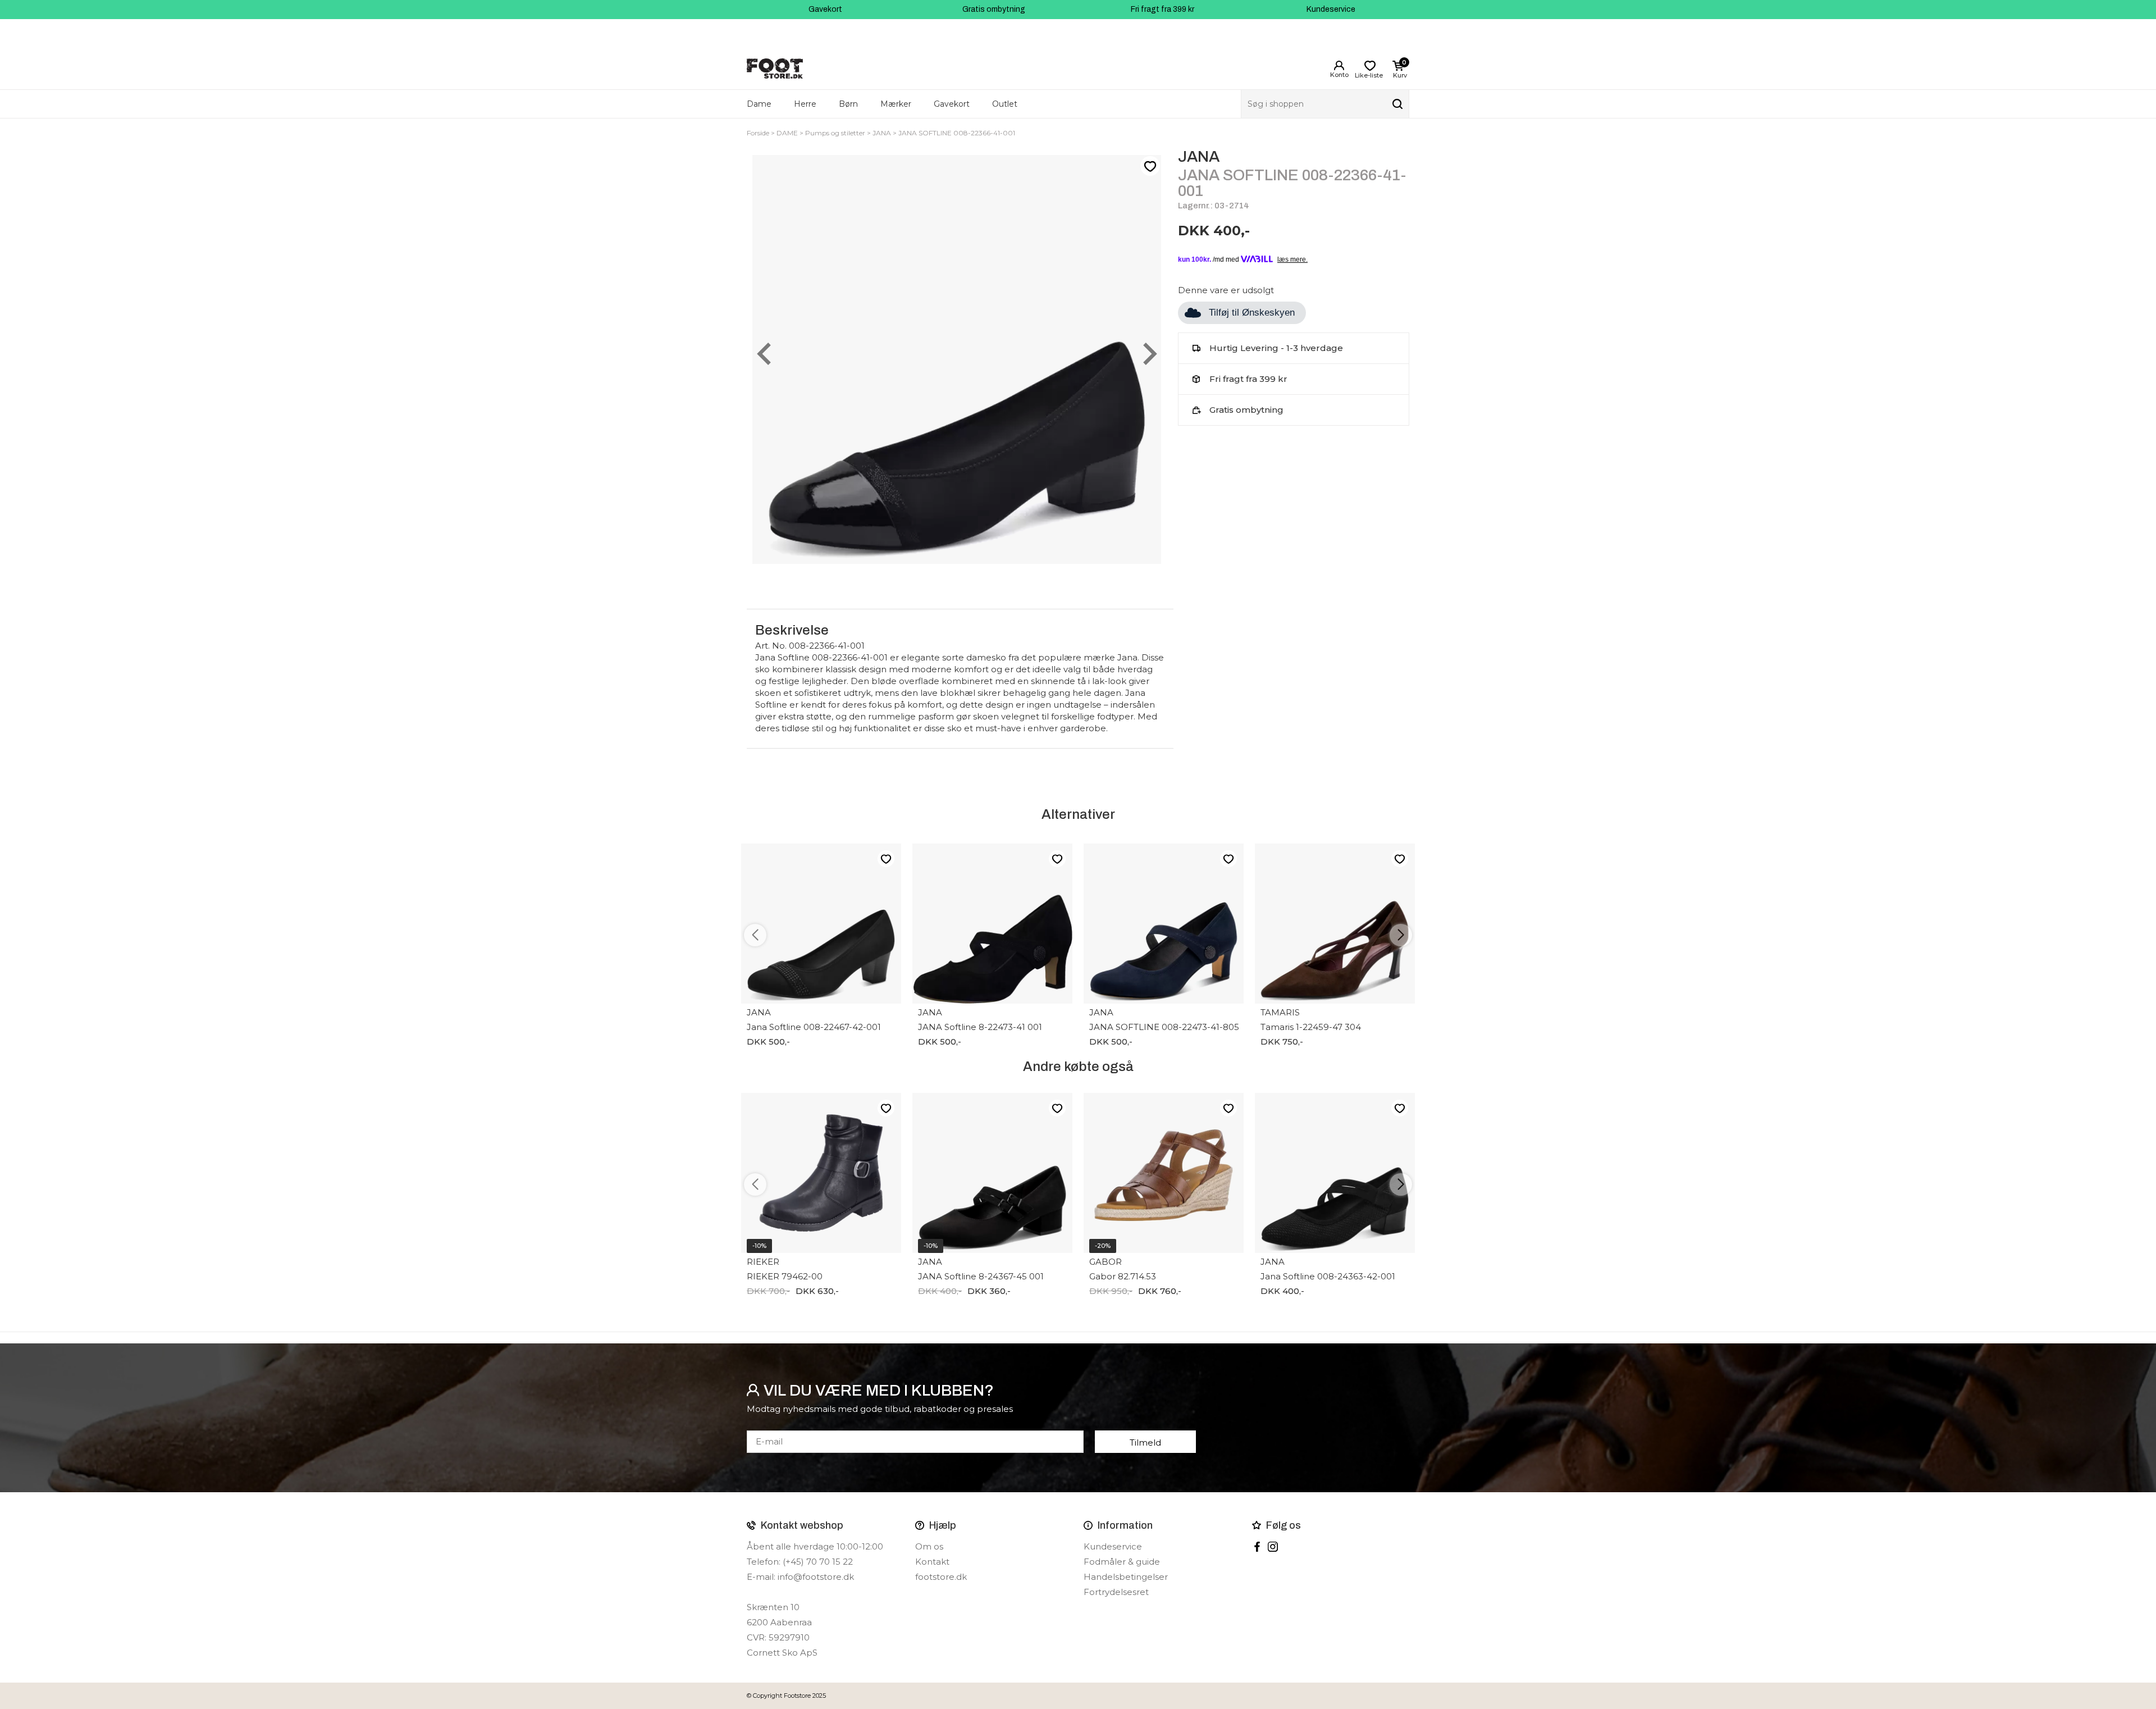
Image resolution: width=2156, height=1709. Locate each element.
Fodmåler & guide (1122, 1562)
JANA (882, 133)
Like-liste (1150, 166)
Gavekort (825, 9)
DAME (787, 133)
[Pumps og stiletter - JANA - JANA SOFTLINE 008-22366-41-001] (957, 359)
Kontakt (932, 1562)
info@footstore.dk (816, 1577)
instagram (1273, 1547)
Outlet (1005, 104)
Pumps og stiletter (835, 133)
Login (1339, 66)
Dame (759, 104)
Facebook (1257, 1547)
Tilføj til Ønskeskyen (1252, 313)
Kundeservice (1331, 9)
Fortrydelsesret (1116, 1592)
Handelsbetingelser (1126, 1577)
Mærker (896, 104)
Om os (929, 1546)
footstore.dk (941, 1577)
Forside (758, 133)
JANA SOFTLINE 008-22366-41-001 (957, 133)
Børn (848, 104)
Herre (805, 104)
